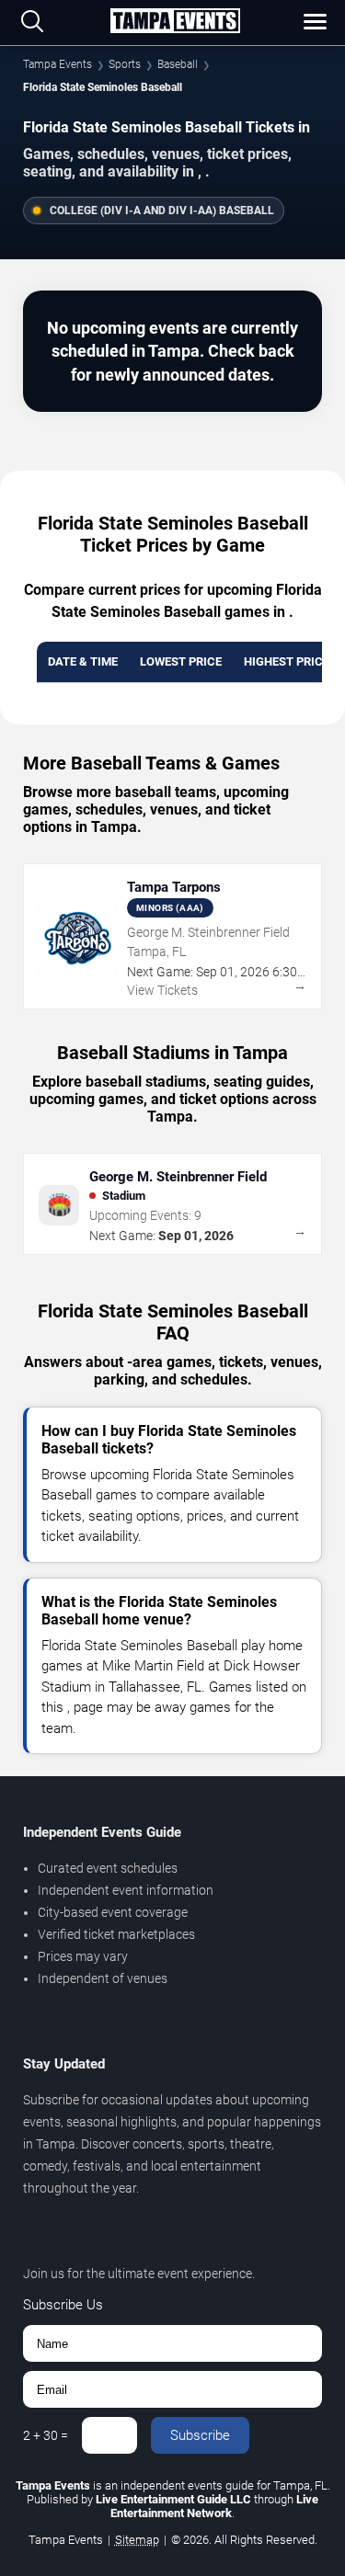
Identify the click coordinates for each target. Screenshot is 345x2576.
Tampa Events (57, 64)
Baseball (178, 64)
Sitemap (137, 2540)
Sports (125, 64)
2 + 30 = (46, 2435)
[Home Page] (175, 22)
